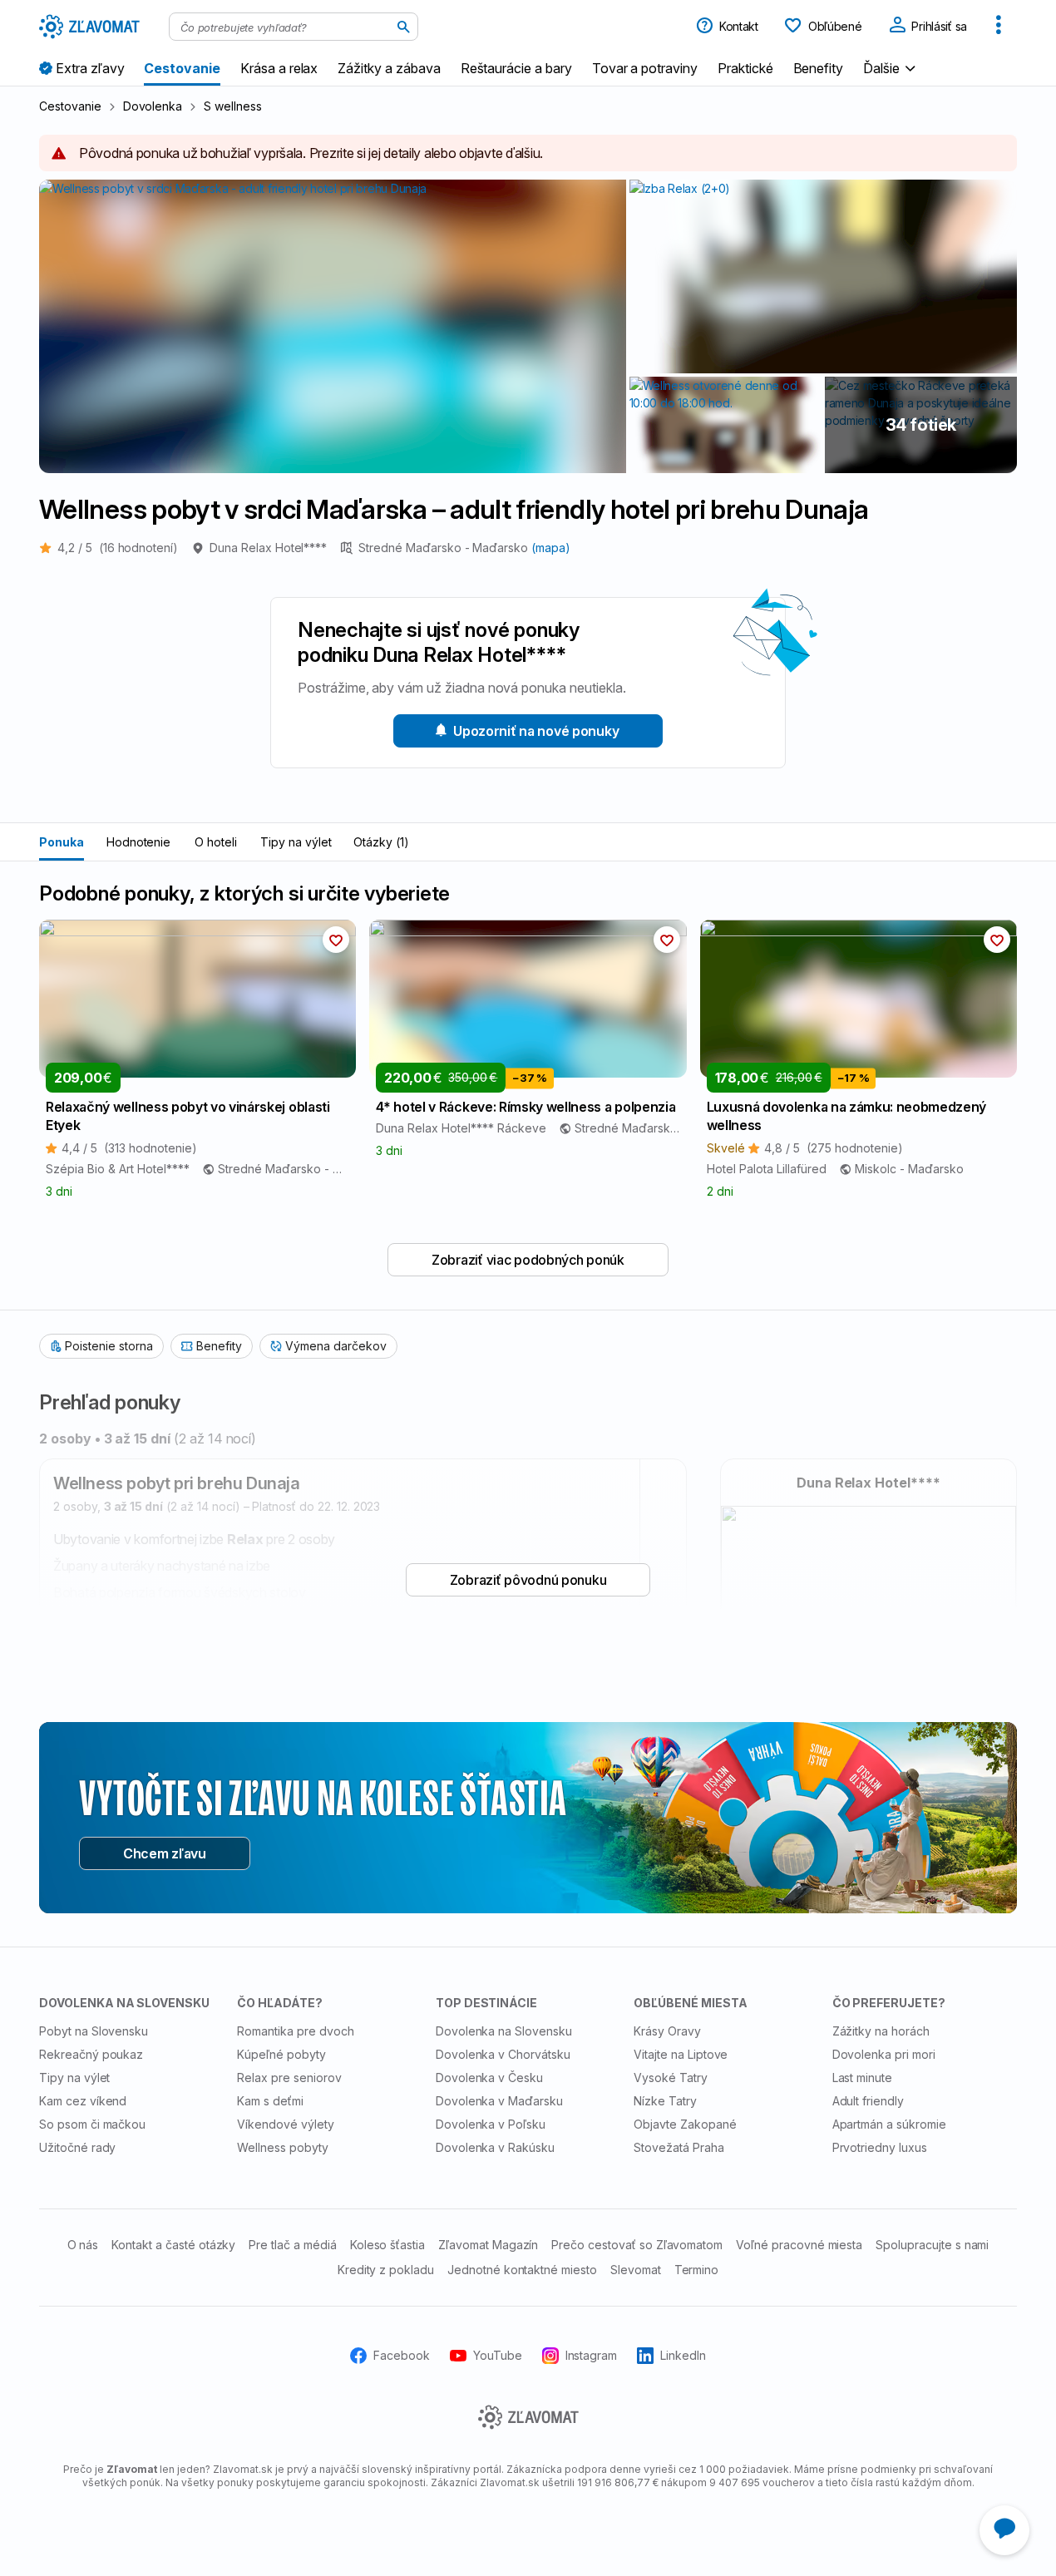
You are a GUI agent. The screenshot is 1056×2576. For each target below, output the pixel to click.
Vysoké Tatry (671, 2078)
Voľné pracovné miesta (799, 2245)
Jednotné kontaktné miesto (522, 2270)
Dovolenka (153, 106)
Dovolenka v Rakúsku (495, 2147)
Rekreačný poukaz (91, 2054)
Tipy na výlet (296, 842)
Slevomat (636, 2270)
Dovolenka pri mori (884, 2054)
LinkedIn (683, 2355)
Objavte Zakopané (685, 2124)
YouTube (498, 2355)
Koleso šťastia (387, 2245)
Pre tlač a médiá (292, 2245)
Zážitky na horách (881, 2031)
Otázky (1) (381, 842)
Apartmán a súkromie (889, 2124)
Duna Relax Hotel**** (268, 548)
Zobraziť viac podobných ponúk (528, 1260)
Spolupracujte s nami (932, 2245)
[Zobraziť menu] (999, 27)
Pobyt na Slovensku (94, 2031)
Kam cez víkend (83, 2101)
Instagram (592, 2355)
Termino (697, 2270)
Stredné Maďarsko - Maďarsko (445, 548)
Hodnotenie (139, 842)
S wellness (233, 106)
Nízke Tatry (665, 2101)
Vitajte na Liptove (681, 2054)
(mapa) (551, 548)
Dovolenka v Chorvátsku (503, 2054)
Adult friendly (868, 2101)
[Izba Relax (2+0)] (823, 276)
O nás (83, 2245)
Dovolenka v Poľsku (491, 2124)
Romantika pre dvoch (295, 2031)
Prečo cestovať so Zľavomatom (637, 2245)
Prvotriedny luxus (880, 2147)
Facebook (402, 2355)
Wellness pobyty (282, 2147)
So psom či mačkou (92, 2124)
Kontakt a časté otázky (173, 2245)
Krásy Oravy (667, 2031)
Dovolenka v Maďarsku (499, 2101)
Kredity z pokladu (386, 2270)
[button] (891, 68)
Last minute (863, 2078)
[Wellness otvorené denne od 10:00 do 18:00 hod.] (725, 425)
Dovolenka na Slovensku (504, 2031)
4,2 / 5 (118, 548)
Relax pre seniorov (289, 2078)
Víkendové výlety (285, 2124)
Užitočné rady (77, 2147)
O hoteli (216, 842)
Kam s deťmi (270, 2101)
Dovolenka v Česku (489, 2078)
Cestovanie (70, 106)
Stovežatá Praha (679, 2147)
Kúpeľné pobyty (281, 2054)
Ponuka (62, 842)
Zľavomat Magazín (488, 2245)
